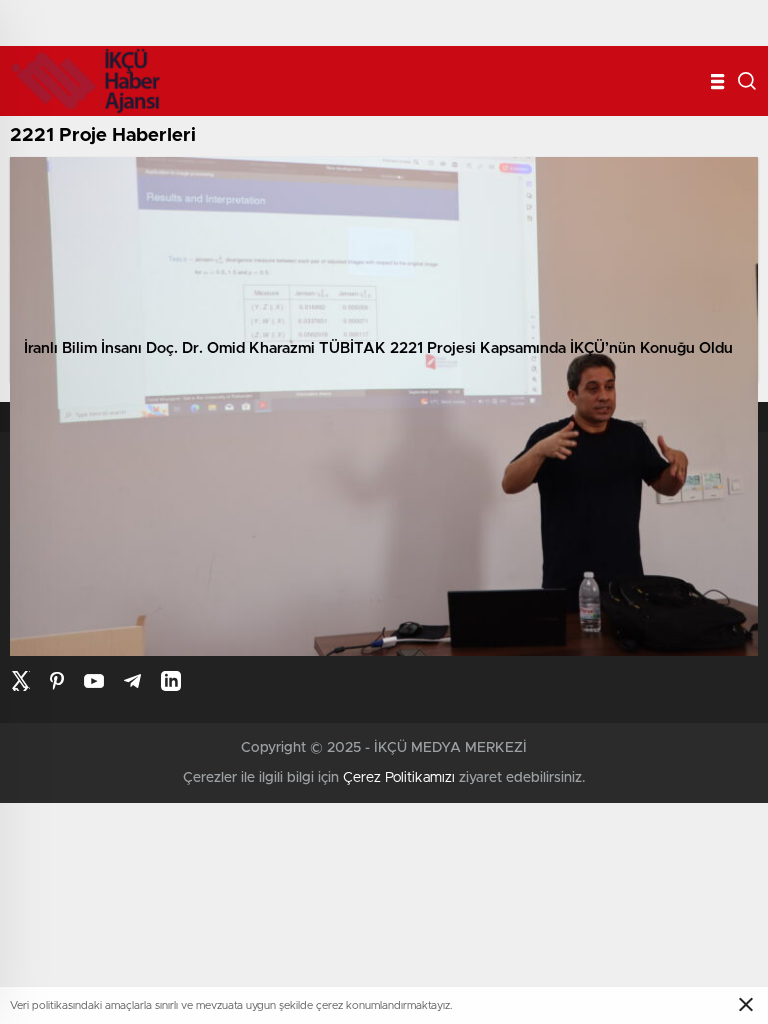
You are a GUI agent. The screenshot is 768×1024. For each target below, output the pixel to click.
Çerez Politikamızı (399, 778)
